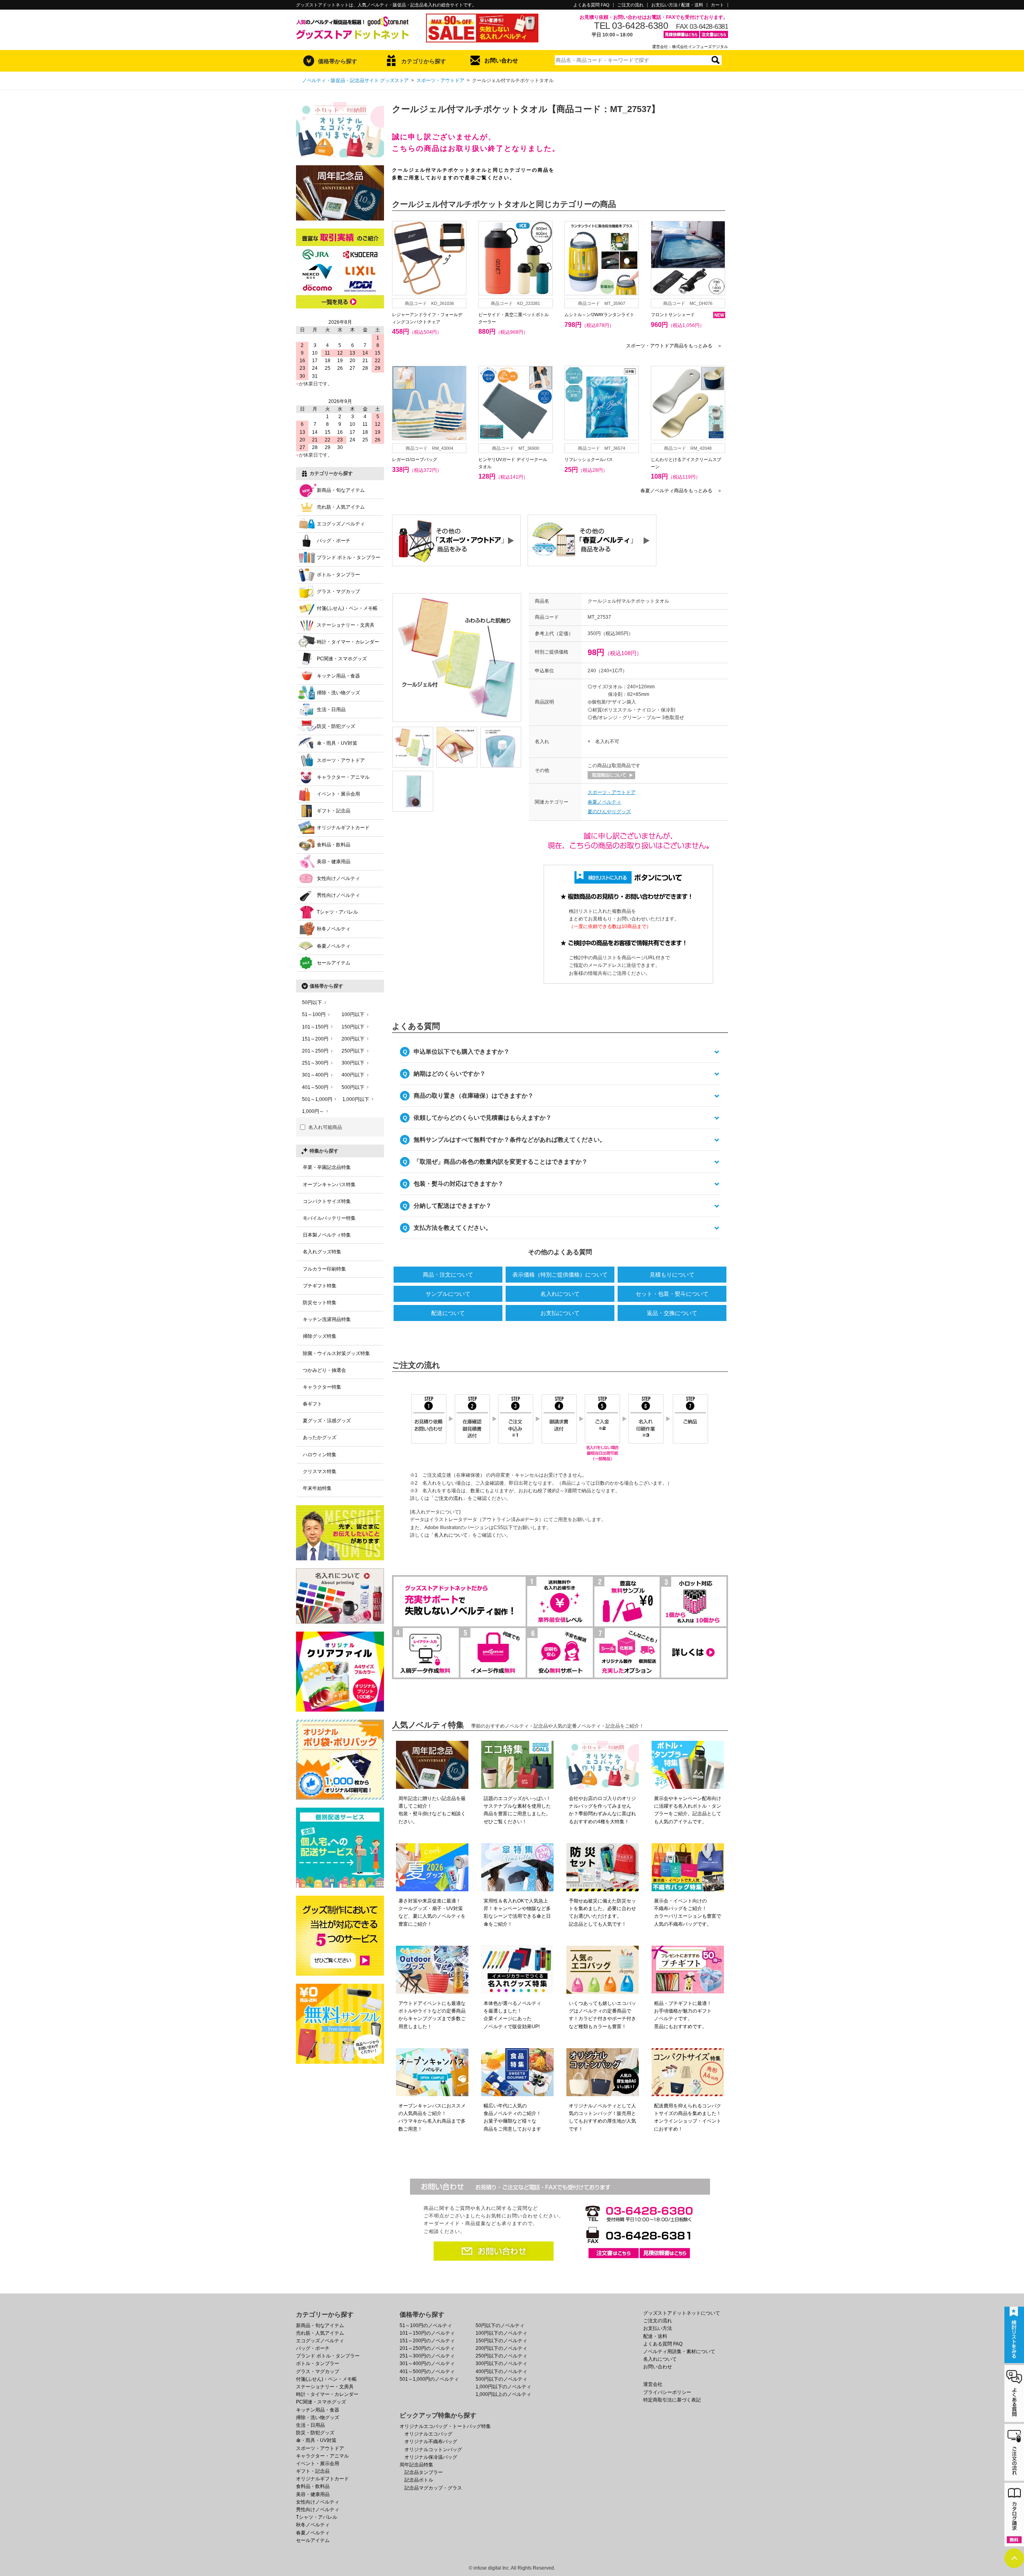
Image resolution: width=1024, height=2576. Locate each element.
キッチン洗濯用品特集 (327, 1319)
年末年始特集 (317, 1488)
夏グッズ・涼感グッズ (327, 1421)
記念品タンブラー (424, 2472)
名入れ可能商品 (325, 1127)
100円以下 (353, 1014)
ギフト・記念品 (334, 811)
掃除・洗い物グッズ (338, 693)
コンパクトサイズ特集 (327, 1201)
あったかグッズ (320, 1437)
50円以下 (312, 1002)
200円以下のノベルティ (501, 2348)
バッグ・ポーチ (334, 541)
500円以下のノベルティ (501, 2379)
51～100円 (314, 1014)
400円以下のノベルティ (501, 2372)
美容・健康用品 (334, 862)
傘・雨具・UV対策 (337, 743)
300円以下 (353, 1063)
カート (717, 5)
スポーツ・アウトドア (440, 80)
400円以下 (353, 1075)
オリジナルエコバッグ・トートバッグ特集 (445, 2426)
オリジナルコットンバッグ (433, 2450)
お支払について (560, 1313)
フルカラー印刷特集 (324, 1269)
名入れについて (560, 1294)
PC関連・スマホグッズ (342, 659)
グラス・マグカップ (338, 591)
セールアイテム (334, 963)
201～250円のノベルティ (427, 2348)
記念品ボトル (419, 2480)
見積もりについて (672, 1275)
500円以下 (353, 1087)
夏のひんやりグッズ (609, 812)
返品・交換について (672, 1313)
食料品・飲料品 (334, 845)
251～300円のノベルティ (427, 2356)
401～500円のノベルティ (427, 2372)
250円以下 (353, 1051)
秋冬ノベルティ (334, 929)
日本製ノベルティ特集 (327, 1235)
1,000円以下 (356, 1099)
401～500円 (315, 1087)
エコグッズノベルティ (341, 524)
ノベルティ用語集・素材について (679, 2351)
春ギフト (312, 1404)
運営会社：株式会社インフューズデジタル (690, 47)
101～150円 (315, 1027)
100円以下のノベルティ (501, 2333)
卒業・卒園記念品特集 (327, 1167)
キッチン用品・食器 (338, 676)
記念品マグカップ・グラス (433, 2488)
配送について (448, 1313)
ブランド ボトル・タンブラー (349, 557)
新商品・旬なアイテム (341, 490)
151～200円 (315, 1039)
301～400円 (315, 1075)
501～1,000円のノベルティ (429, 2379)
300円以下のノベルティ (501, 2364)
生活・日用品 (331, 710)
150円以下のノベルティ (501, 2341)
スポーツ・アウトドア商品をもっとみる (674, 346)
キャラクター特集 (322, 1387)
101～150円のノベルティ (427, 2333)
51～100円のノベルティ (426, 2325)
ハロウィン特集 (320, 1455)
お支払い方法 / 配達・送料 (677, 5)
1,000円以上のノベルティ (503, 2394)
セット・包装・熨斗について (672, 1294)
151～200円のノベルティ (427, 2341)
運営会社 (653, 2384)
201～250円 (315, 1051)
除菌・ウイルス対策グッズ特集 (336, 1353)
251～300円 (315, 1063)
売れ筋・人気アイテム (341, 507)
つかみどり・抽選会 (324, 1370)
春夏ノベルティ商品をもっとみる (681, 491)
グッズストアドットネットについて (682, 2313)
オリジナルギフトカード (343, 828)
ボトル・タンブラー (338, 575)
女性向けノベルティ (338, 878)
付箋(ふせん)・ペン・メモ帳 (347, 608)
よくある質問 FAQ (591, 5)
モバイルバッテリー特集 (329, 1218)
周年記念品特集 (416, 2465)
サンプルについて (448, 1294)
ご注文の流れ (630, 5)
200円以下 (353, 1039)
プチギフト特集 (320, 1286)
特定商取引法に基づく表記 (672, 2400)
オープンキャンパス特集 (329, 1185)
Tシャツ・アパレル (337, 912)
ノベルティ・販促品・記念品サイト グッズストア (355, 80)
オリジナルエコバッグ (428, 2434)
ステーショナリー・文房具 (346, 625)
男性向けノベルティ (338, 895)
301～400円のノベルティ (427, 2364)
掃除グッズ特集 (320, 1336)
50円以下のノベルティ (500, 2325)
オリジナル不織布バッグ (431, 2442)
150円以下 (353, 1027)
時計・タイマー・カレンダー (348, 642)
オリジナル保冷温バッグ (431, 2457)
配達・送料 (655, 2336)
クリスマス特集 (320, 1471)
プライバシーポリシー (667, 2392)
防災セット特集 (320, 1303)
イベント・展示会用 (338, 794)
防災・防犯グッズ (336, 726)
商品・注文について (448, 1275)
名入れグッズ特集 (322, 1252)
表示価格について (560, 1275)
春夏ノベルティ (604, 802)
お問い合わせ (501, 60)
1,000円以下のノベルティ (503, 2387)
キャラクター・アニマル (343, 777)
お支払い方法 (658, 2328)
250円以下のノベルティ (501, 2356)
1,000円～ (313, 1111)
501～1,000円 (317, 1099)
